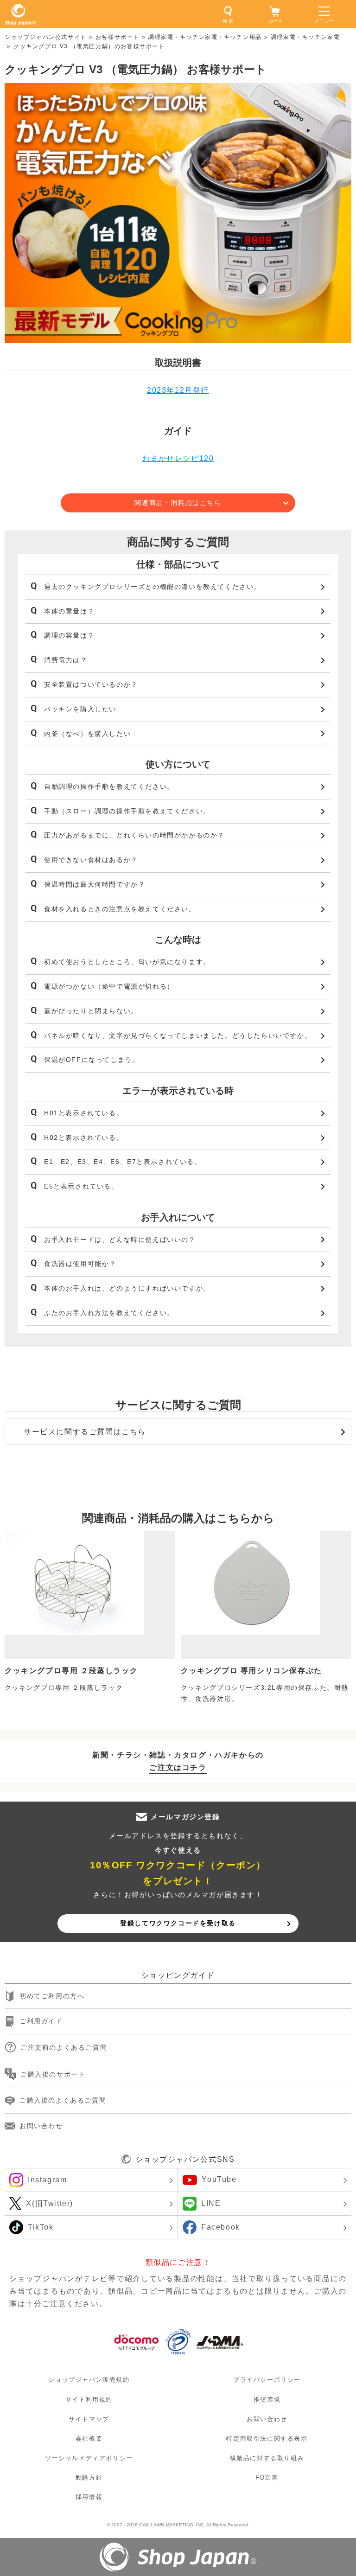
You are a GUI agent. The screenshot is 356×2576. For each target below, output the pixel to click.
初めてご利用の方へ (52, 1996)
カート (276, 21)
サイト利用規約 (89, 2399)
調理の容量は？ (69, 635)
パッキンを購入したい (80, 709)
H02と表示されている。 (84, 1138)
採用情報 (89, 2497)
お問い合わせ (41, 2126)
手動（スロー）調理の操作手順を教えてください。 (127, 811)
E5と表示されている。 (81, 1186)
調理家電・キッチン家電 (305, 37)
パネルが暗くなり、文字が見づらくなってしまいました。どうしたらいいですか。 (178, 1036)
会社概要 (89, 2439)
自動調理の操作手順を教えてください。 (109, 786)
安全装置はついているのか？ (91, 684)
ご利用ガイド (41, 2021)
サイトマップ (89, 2419)
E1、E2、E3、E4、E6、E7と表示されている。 (123, 1162)
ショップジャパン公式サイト (46, 37)
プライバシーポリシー (267, 2380)
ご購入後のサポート (53, 2074)
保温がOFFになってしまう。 (92, 1060)
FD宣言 (267, 2477)
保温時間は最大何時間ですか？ (95, 884)
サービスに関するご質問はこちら (85, 1432)
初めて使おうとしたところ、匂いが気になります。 (127, 962)
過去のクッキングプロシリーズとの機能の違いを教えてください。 (153, 587)
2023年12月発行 (178, 390)
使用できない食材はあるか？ (91, 860)
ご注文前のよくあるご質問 (64, 2047)
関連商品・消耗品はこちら (178, 503)
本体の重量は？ (69, 611)
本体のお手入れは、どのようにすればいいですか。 (127, 1288)
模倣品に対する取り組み (267, 2458)
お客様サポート (118, 37)
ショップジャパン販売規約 (89, 2380)
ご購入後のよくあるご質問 (63, 2100)
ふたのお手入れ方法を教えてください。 (109, 1313)
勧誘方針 (89, 2477)
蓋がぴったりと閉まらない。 (91, 1011)
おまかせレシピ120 (178, 458)
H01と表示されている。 (84, 1113)
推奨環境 (267, 2399)
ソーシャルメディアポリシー (89, 2458)
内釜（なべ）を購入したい (87, 734)
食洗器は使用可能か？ (80, 1264)
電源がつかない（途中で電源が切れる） (109, 986)
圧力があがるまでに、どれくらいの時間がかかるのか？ (134, 835)
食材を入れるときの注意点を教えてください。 (120, 909)
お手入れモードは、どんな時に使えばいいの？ (120, 1240)
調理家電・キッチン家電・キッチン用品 (205, 37)
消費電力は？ (66, 660)
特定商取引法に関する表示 (267, 2439)
